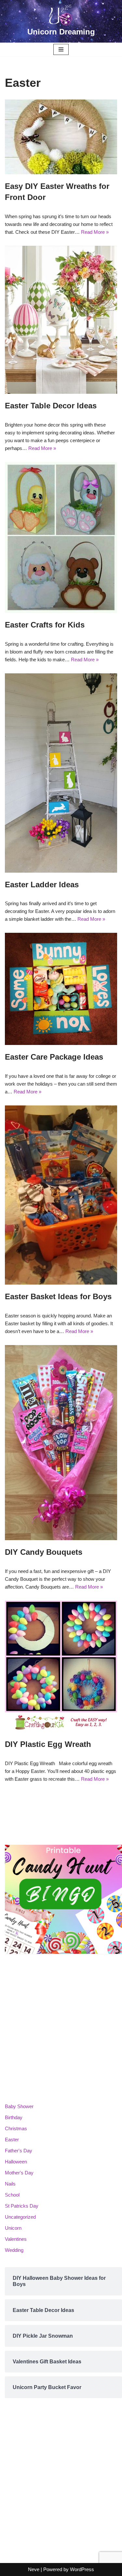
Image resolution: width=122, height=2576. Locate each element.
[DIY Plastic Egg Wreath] (61, 1666)
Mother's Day (19, 2173)
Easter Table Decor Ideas (51, 406)
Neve (34, 2569)
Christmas (16, 2128)
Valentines (16, 2239)
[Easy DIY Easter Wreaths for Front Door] (61, 137)
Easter (12, 2140)
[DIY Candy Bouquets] (61, 1443)
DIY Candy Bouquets (44, 1552)
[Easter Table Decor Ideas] (61, 320)
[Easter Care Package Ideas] (61, 989)
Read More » (95, 232)
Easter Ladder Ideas (42, 885)
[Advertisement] (61, 2029)
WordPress (82, 2569)
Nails (10, 2184)
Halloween (16, 2162)
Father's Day (19, 2151)
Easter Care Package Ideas (54, 1057)
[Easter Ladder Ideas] (61, 773)
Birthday (14, 2117)
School (12, 2195)
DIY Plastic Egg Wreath (48, 1744)
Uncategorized (20, 2217)
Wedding (14, 2250)
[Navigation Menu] (61, 49)
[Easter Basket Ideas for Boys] (61, 1195)
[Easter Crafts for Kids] (61, 537)
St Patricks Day (22, 2206)
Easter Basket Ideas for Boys (58, 1296)
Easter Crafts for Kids (45, 625)
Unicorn (13, 2228)
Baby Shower (19, 2106)
